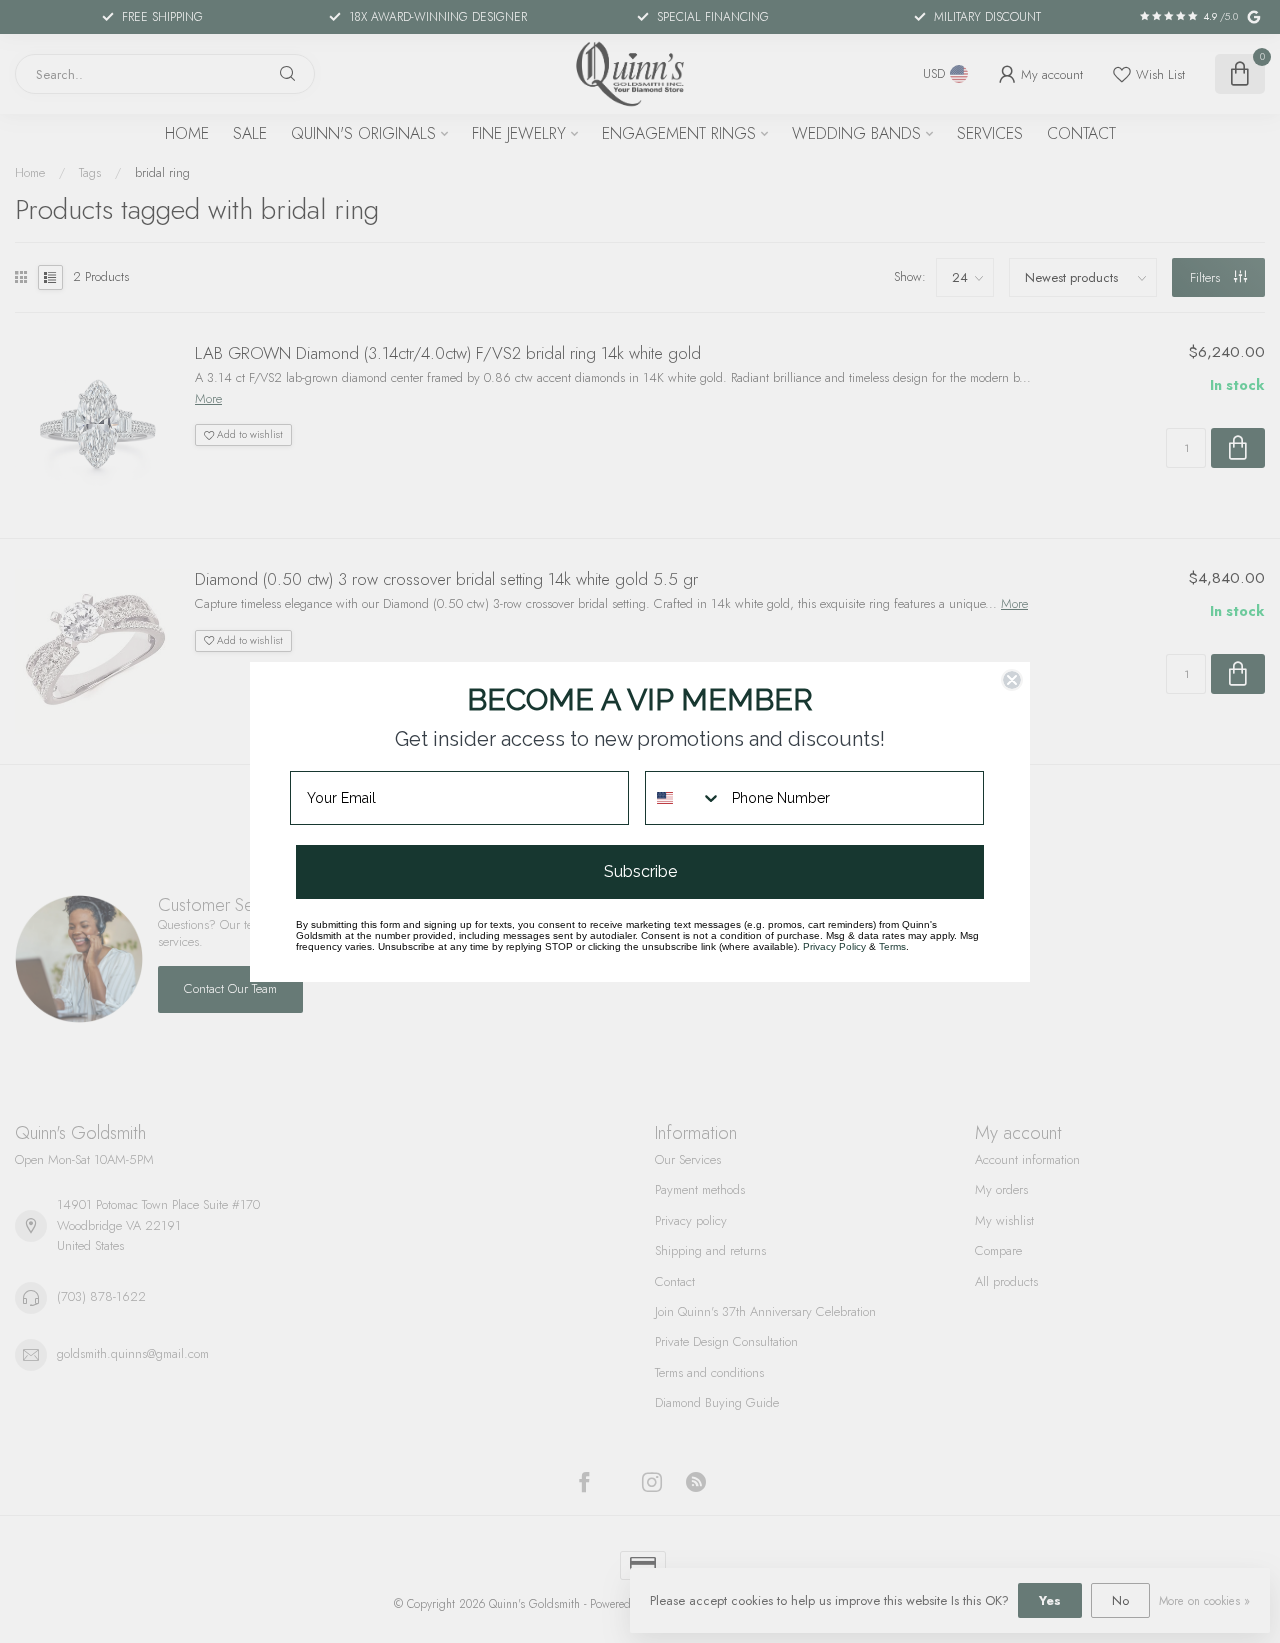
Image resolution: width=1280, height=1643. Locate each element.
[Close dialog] (1012, 680)
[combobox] (684, 798)
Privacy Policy (834, 946)
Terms (892, 946)
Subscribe (640, 871)
